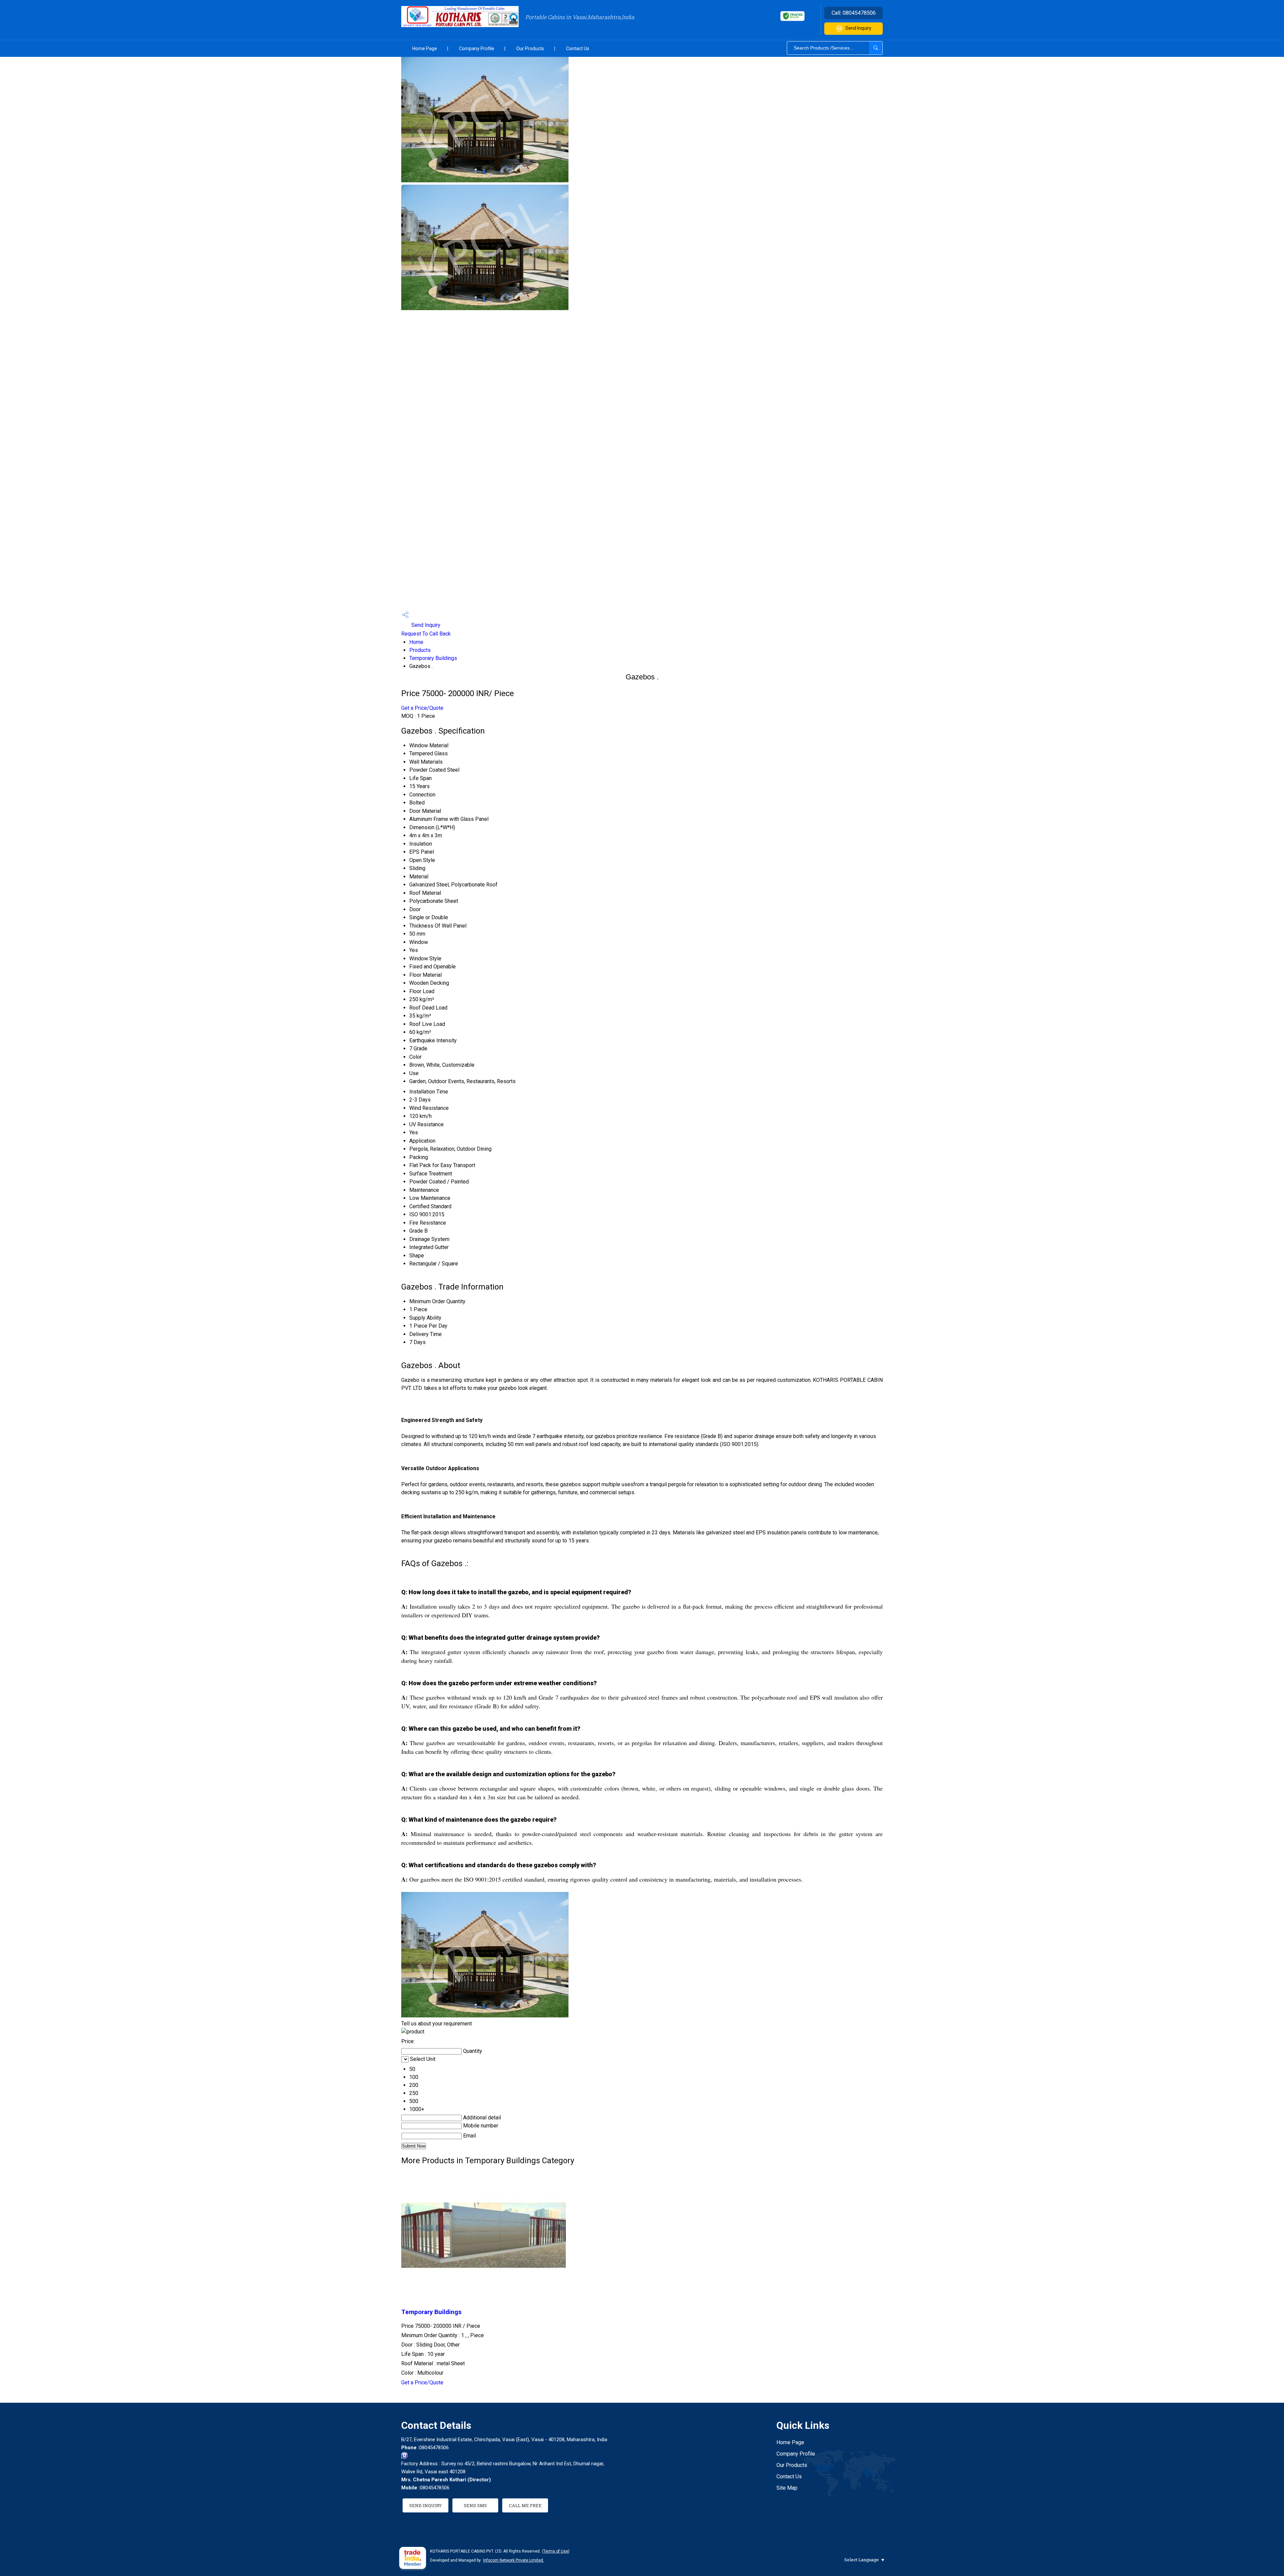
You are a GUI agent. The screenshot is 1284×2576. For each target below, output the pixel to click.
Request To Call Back (426, 634)
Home (416, 642)
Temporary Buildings (433, 658)
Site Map (787, 2488)
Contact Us (578, 49)
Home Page (425, 49)
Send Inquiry (858, 28)
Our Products (530, 49)
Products (420, 650)
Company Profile (477, 49)
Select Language (862, 2560)
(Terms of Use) (556, 2551)
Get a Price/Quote (422, 708)
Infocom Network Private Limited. (514, 2560)
